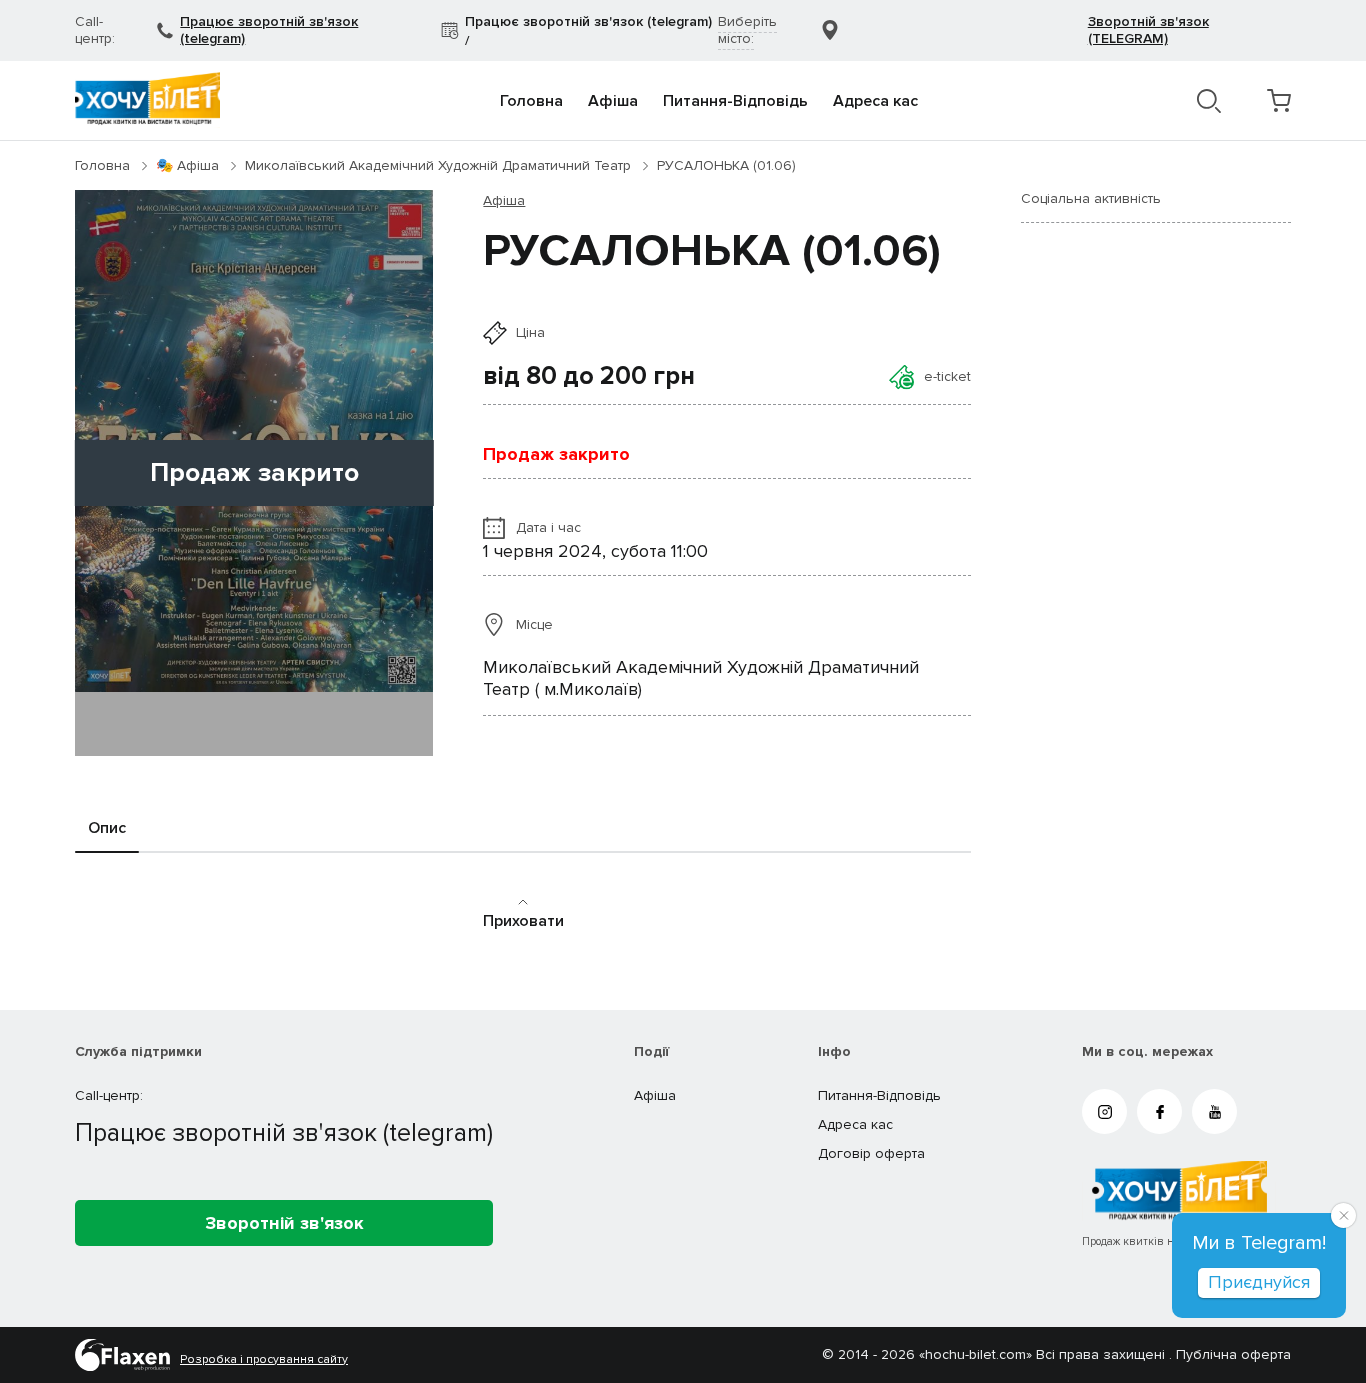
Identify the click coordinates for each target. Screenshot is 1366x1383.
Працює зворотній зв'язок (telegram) (269, 30)
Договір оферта (871, 1153)
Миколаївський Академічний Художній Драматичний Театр (438, 165)
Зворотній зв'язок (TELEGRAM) (1148, 30)
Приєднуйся (1259, 1282)
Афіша (613, 101)
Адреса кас (875, 101)
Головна (531, 101)
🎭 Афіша (187, 165)
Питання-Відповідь (735, 101)
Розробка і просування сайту (264, 1360)
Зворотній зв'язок (284, 1223)
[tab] (107, 828)
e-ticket (947, 376)
